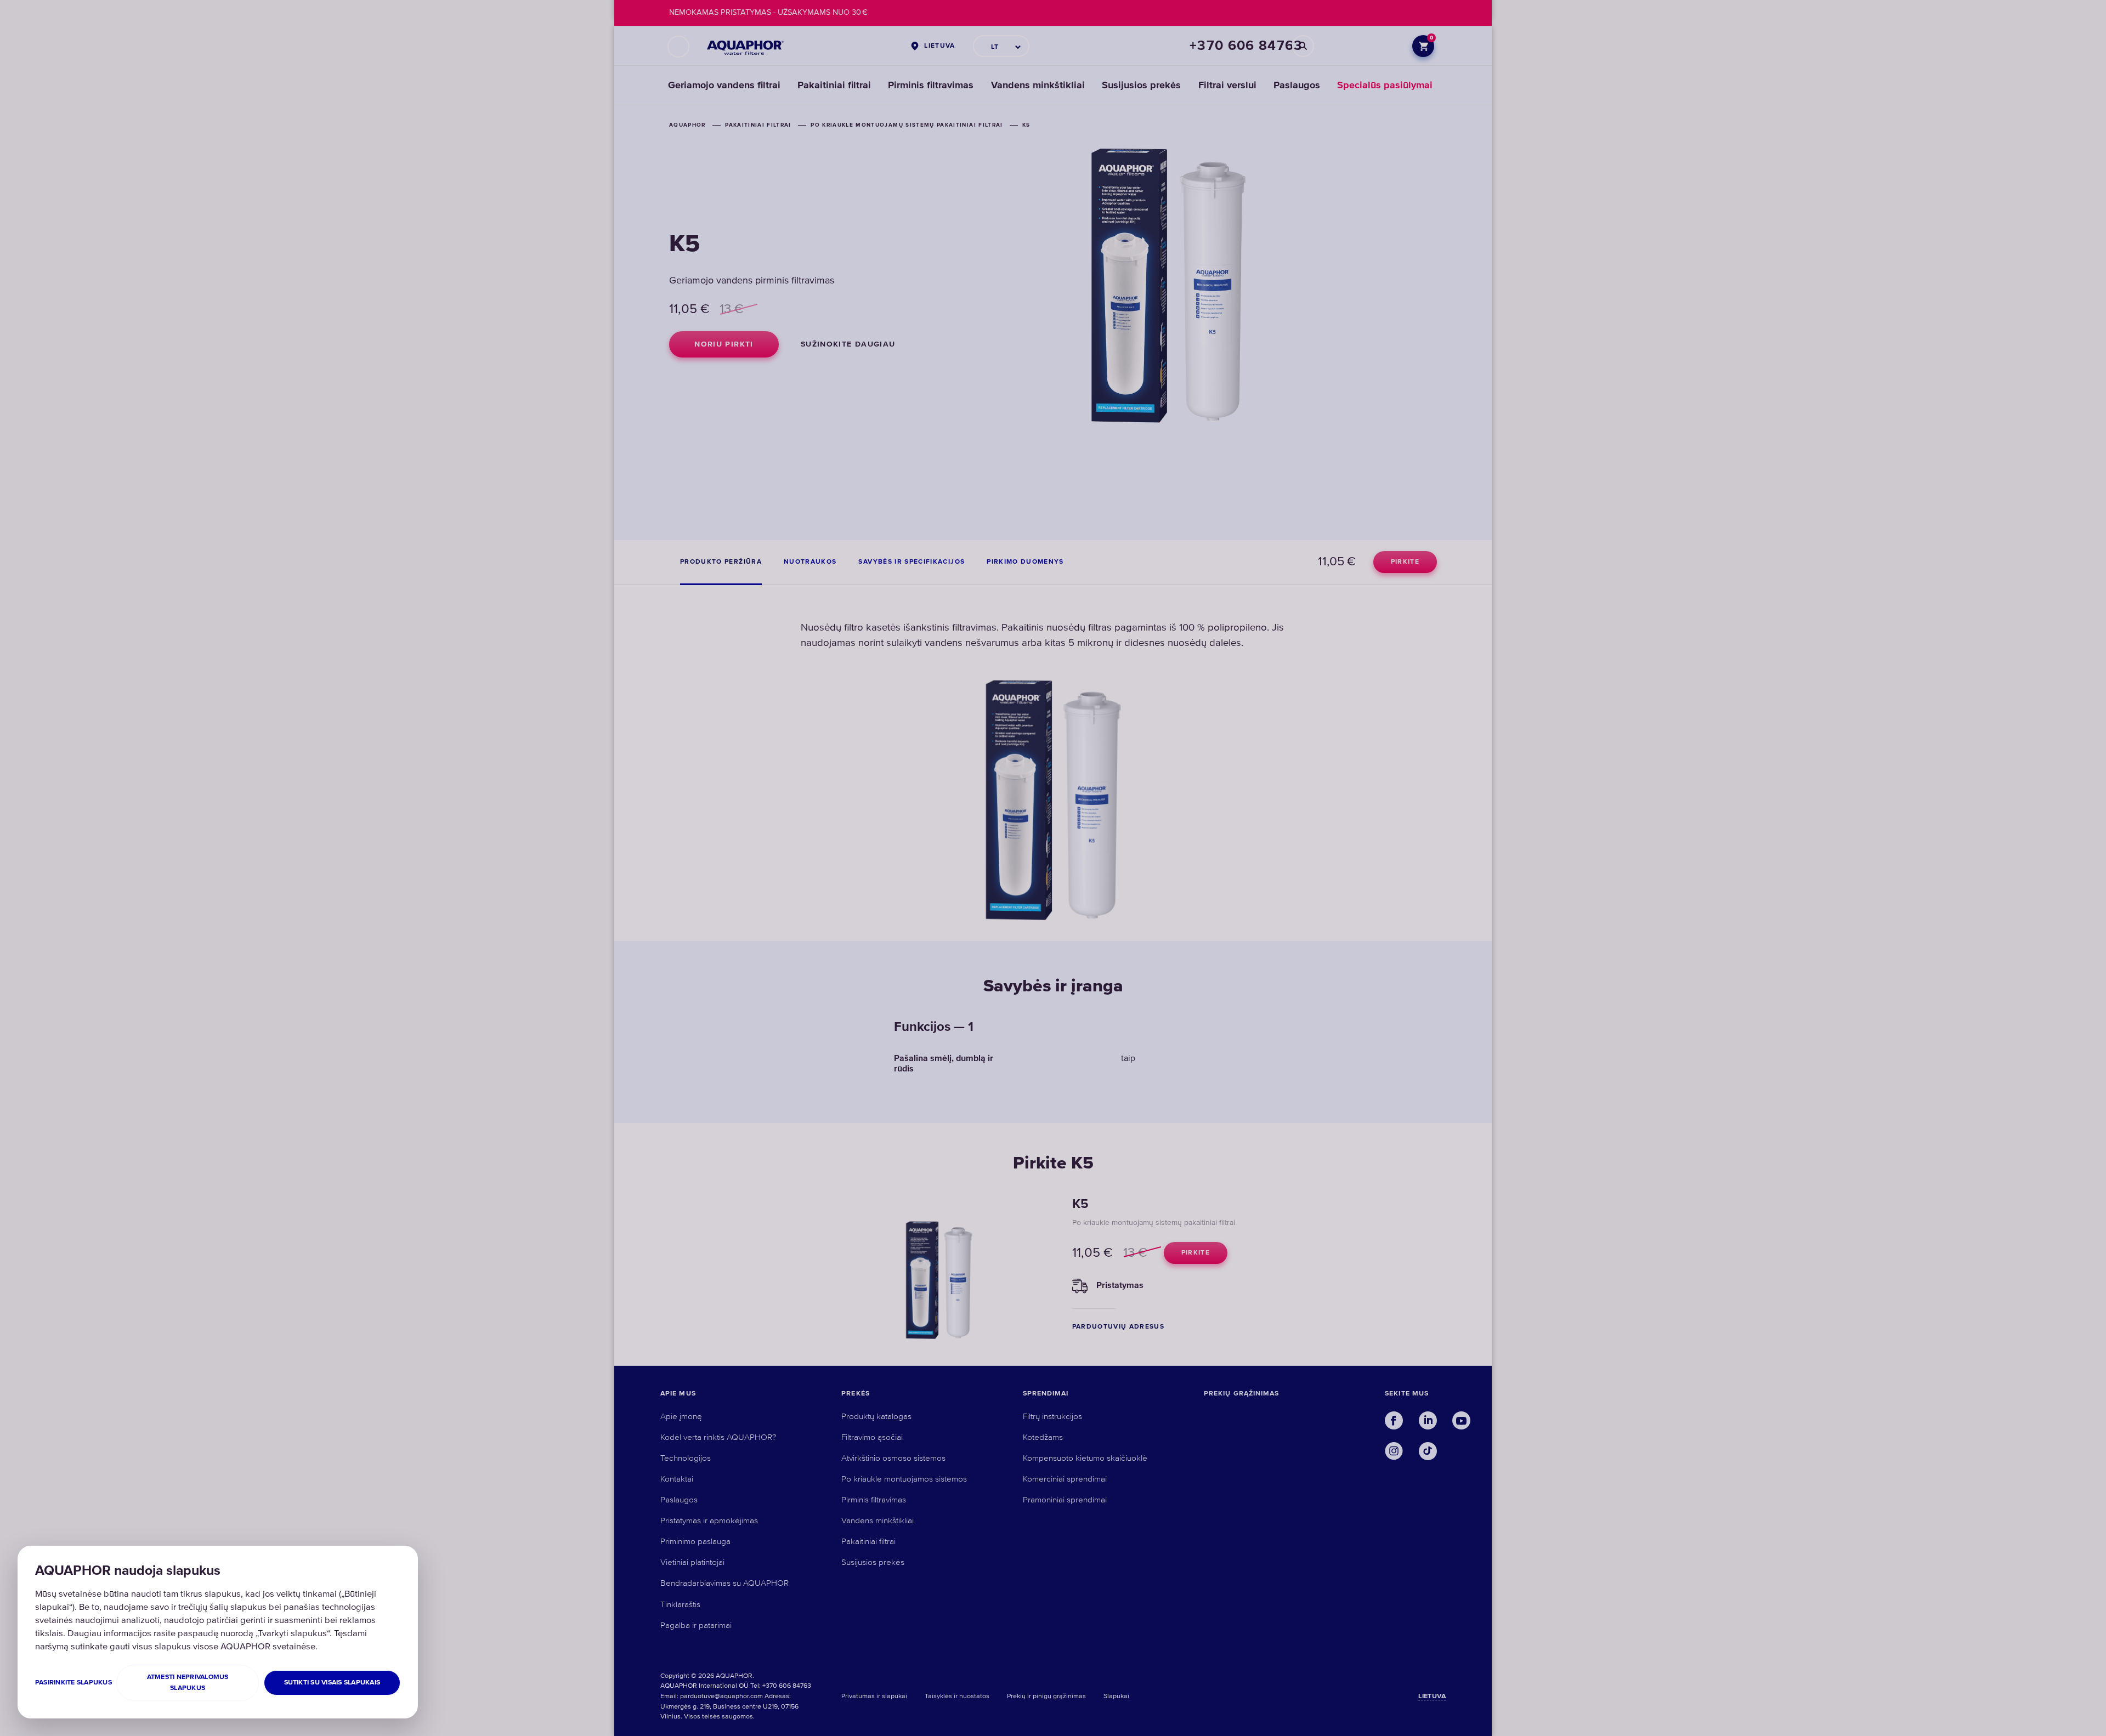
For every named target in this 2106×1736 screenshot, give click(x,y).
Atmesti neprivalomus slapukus (188, 1683)
